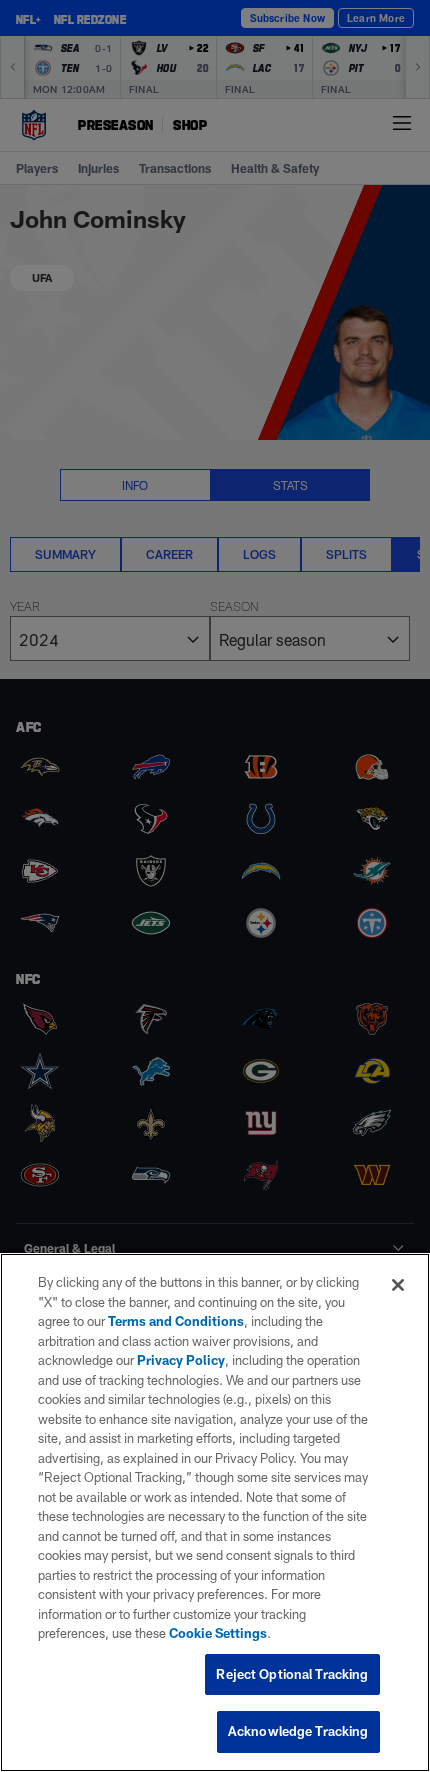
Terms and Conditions (176, 1321)
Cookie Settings (218, 1633)
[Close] (398, 1285)
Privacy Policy (181, 1360)
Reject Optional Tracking (292, 1674)
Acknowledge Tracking (298, 1731)
